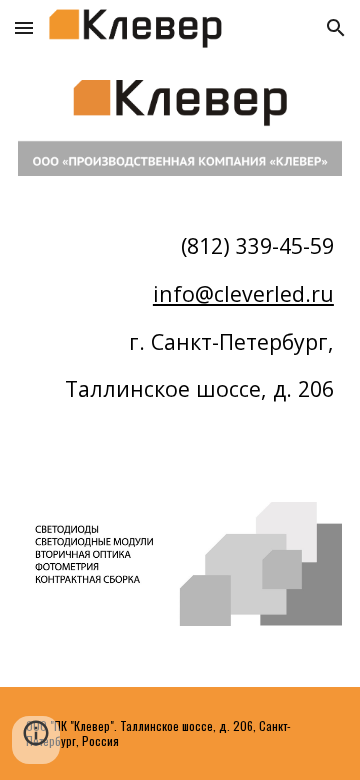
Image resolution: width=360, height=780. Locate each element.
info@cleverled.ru (243, 293)
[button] (24, 27)
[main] (180, 339)
